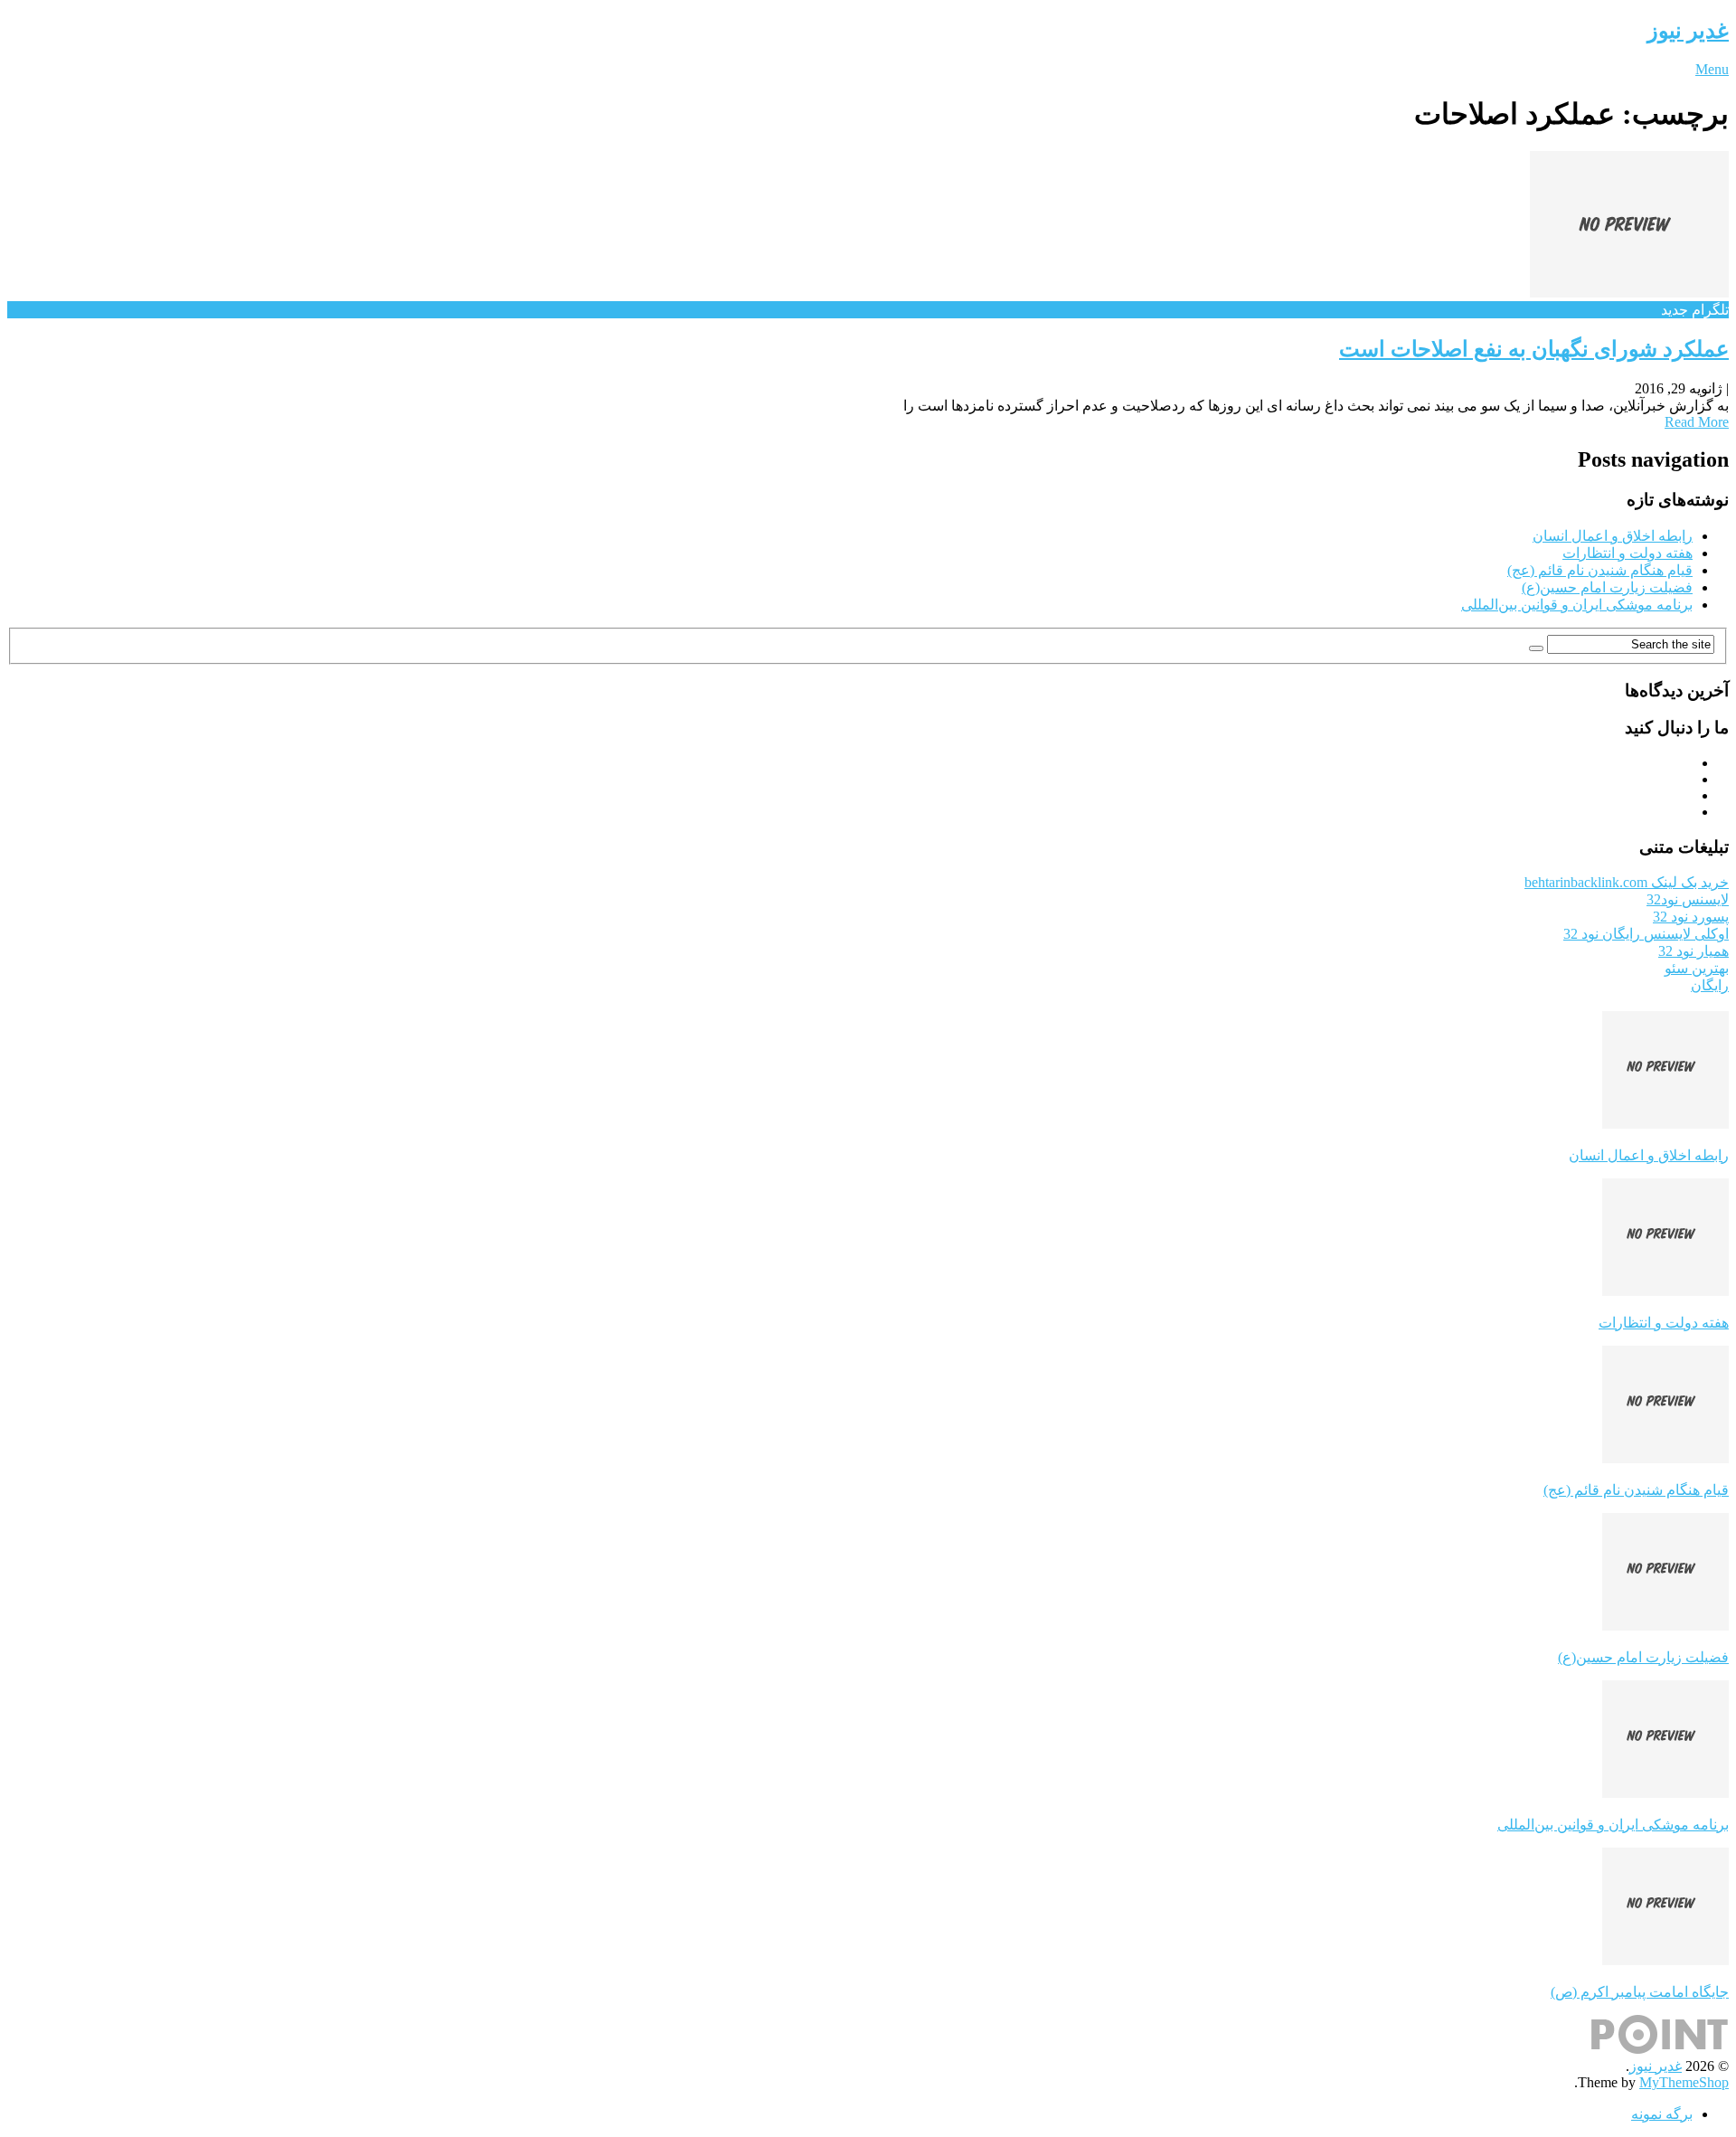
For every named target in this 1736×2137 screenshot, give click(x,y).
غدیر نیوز (1688, 31)
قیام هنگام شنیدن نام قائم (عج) (1600, 570)
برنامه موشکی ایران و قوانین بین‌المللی (1577, 605)
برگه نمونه (1662, 2114)
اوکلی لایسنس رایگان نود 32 (1646, 934)
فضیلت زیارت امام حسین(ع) (1607, 587)
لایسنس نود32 (1688, 899)
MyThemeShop (1684, 2082)
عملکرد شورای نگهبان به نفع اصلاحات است (1534, 349)
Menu (1712, 69)
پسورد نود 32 (1691, 917)
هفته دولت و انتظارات (1627, 553)
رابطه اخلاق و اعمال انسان (1613, 536)
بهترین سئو (1697, 968)
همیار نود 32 (1694, 951)
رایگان (1710, 985)
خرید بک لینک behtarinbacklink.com (1627, 882)
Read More (1697, 422)
